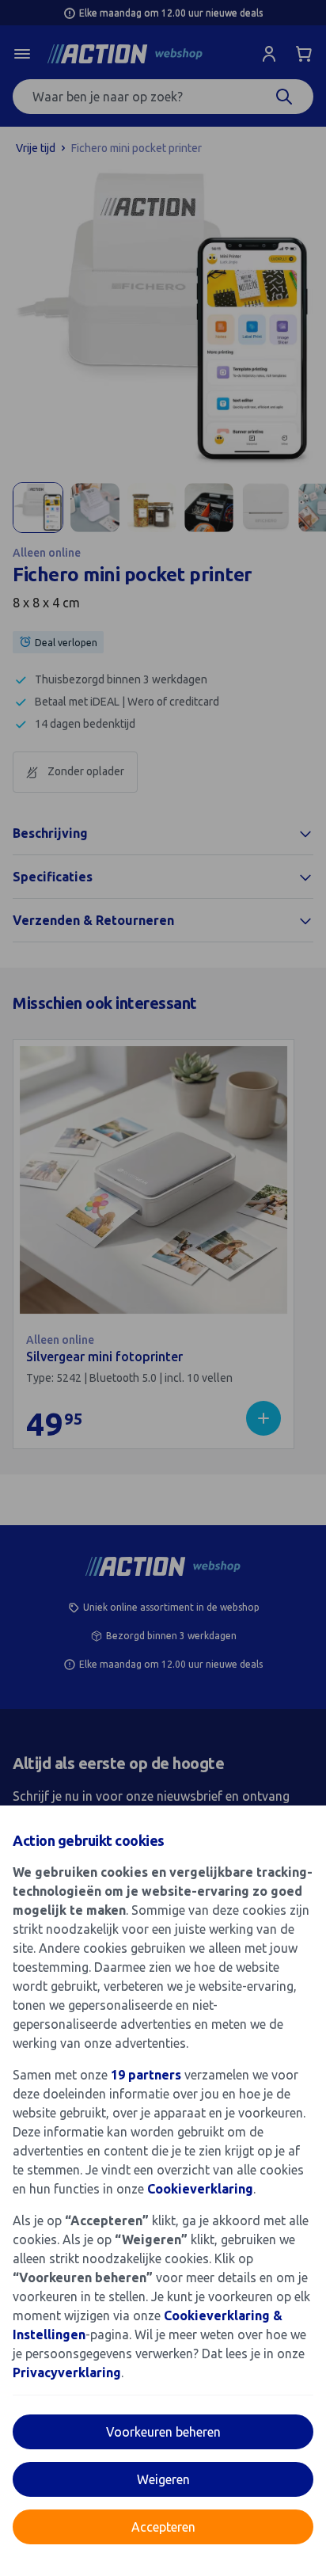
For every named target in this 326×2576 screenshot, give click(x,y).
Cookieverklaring (200, 2189)
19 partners (146, 2075)
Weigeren (163, 2479)
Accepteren (163, 2527)
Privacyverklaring (67, 2372)
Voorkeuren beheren (163, 2432)
